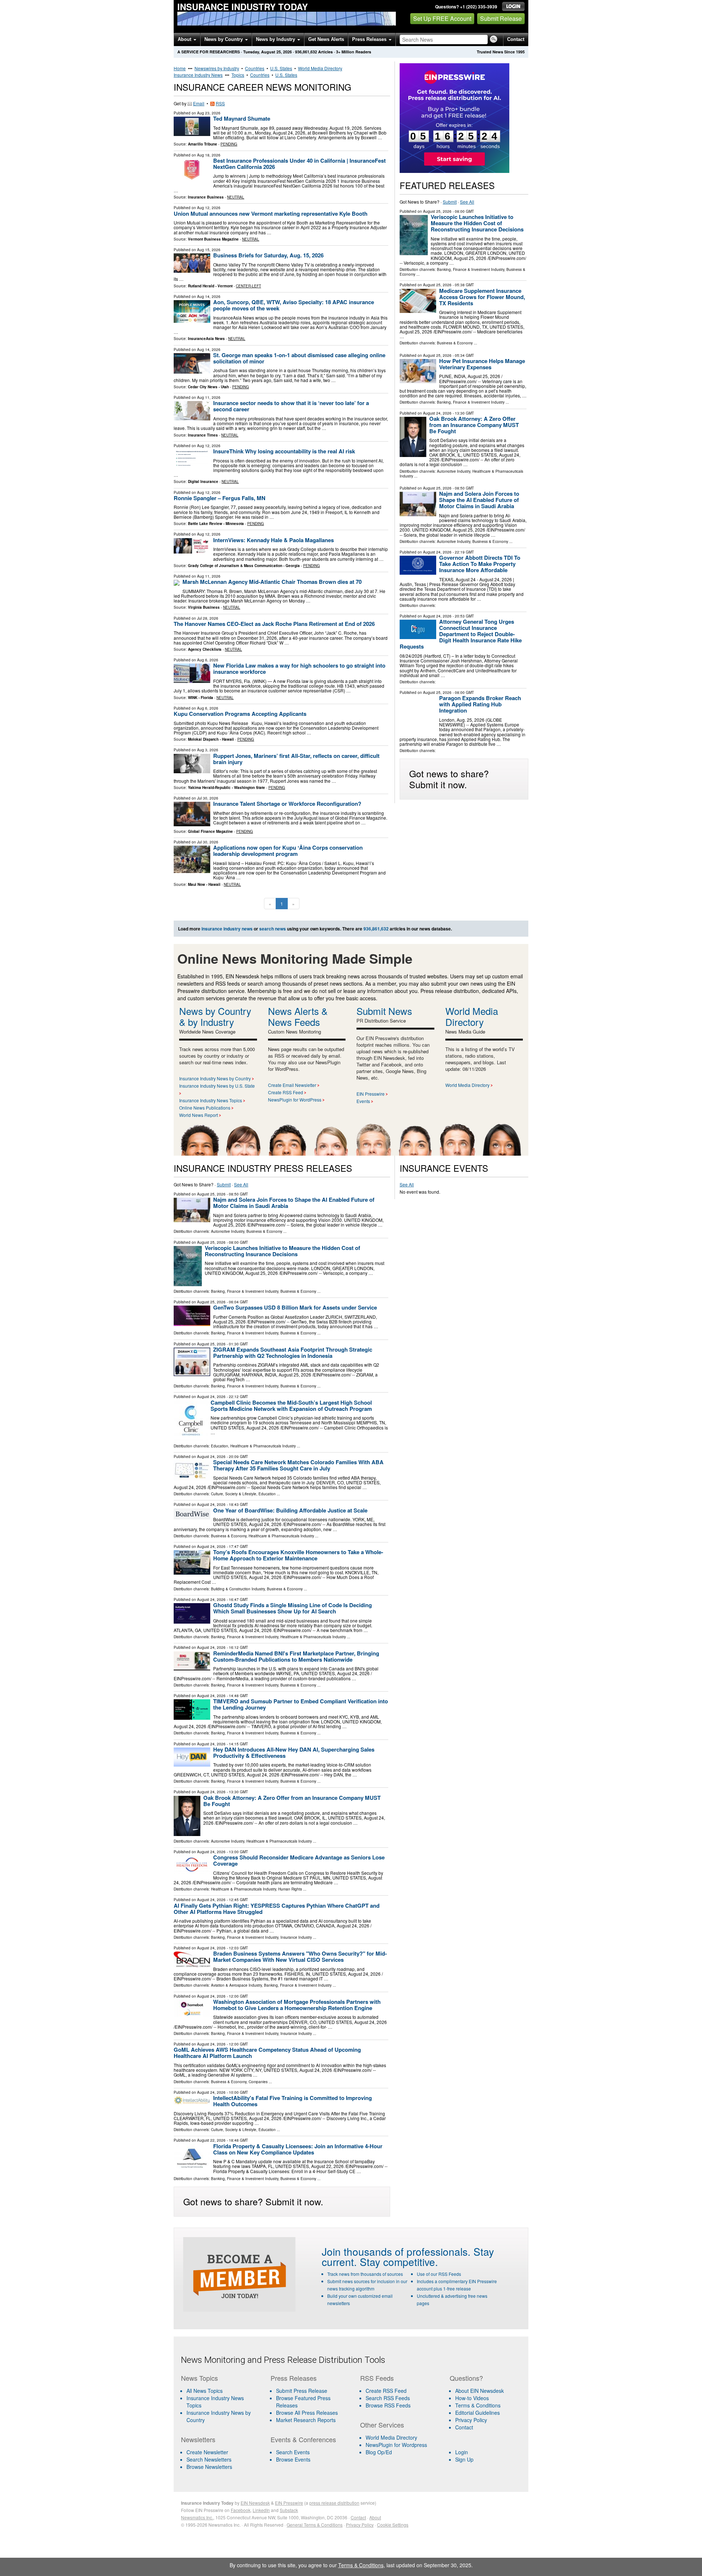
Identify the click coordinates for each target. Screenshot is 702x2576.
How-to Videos (472, 2398)
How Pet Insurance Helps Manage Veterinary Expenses (482, 364)
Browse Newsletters (209, 2467)
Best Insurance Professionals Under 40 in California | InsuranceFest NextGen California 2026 (299, 164)
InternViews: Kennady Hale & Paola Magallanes (273, 540)
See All (467, 202)
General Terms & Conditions (315, 2525)
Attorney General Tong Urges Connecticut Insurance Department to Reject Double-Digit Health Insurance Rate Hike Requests (461, 634)
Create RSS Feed (286, 1092)
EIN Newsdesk (255, 2503)
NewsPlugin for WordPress (295, 1100)
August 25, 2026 (437, 211)
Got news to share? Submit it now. (449, 779)
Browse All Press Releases (307, 2413)
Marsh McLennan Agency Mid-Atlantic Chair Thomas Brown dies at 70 (272, 582)
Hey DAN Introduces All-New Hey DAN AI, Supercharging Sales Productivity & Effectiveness (294, 1752)
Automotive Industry (454, 471)
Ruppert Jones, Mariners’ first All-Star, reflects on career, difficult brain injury (296, 759)
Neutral (236, 197)
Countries (255, 68)
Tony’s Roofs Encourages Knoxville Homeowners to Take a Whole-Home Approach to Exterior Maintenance (298, 1555)
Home (180, 68)
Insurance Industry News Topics (211, 1100)
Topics (238, 75)
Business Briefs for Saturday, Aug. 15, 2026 (268, 255)
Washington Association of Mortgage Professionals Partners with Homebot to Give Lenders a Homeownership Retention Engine (297, 2005)
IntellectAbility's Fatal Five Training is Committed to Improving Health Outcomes (292, 2101)
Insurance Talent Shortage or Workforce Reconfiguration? (287, 804)
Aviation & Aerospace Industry (236, 1985)
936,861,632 (306, 52)
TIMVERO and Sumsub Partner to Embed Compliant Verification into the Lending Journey (301, 1704)
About (185, 39)
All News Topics (205, 2391)
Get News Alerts (326, 39)
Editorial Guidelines (478, 2413)
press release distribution (334, 2503)
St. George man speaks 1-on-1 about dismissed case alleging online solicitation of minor (299, 358)
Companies (258, 2082)
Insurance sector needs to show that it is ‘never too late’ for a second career (291, 406)
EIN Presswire (371, 1094)
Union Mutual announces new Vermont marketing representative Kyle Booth (271, 214)
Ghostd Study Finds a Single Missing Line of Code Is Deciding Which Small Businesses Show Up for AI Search (292, 1608)
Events (363, 1101)
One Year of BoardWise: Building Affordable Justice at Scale (290, 1510)
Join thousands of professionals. (396, 2251)
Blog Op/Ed (379, 2452)
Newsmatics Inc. (197, 2517)
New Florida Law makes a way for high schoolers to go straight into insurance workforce (299, 668)
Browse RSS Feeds (388, 2405)
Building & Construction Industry (238, 1589)
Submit (450, 202)
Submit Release (501, 18)
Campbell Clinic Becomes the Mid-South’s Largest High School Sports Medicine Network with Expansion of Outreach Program (291, 1406)
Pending (229, 144)
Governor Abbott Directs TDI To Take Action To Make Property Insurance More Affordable (480, 564)
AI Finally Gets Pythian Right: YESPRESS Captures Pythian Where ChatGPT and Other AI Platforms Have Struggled (277, 1909)
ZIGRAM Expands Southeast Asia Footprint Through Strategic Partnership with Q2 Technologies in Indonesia (293, 1353)
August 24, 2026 (437, 413)
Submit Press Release (302, 2391)
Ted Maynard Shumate (242, 118)
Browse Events (293, 2459)
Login (462, 2452)
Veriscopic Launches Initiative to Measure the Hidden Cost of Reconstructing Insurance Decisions (477, 223)
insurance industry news (227, 929)
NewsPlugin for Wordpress (396, 2445)
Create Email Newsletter (292, 1085)
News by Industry (276, 39)
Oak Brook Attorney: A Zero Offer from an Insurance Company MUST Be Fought (474, 425)
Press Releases (370, 39)
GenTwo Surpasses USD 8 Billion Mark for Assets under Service (295, 1307)
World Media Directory (320, 68)
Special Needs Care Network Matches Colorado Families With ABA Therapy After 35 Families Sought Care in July (298, 1465)
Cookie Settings (393, 2525)
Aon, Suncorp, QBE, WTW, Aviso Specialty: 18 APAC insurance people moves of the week (294, 305)
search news (273, 929)
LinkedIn (261, 2510)
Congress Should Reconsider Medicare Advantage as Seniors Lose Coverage (299, 1860)
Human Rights (290, 1889)
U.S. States (281, 68)
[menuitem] (221, 2402)
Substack (289, 2510)
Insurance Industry (296, 1937)
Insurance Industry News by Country (215, 1078)
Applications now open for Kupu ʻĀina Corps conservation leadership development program (288, 851)
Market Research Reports (306, 2420)
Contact (516, 39)
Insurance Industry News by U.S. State (217, 1086)
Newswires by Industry (217, 68)
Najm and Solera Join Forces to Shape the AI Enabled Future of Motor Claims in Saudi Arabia (479, 500)
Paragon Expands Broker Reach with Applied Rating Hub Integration (480, 704)
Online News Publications (205, 1108)
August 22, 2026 (211, 2140)
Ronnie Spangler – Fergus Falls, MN (220, 498)
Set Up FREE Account (442, 18)
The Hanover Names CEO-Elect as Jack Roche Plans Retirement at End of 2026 (274, 624)
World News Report (199, 1115)
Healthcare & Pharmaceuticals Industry (263, 1446)
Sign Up (464, 2459)
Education (220, 1446)
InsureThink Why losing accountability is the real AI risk (284, 451)
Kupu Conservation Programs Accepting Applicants (240, 714)
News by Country (224, 39)
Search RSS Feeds (388, 2398)
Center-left (248, 286)
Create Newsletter (207, 2452)
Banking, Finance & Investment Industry (471, 269)
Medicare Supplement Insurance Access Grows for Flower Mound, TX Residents (482, 297)
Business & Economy (455, 343)
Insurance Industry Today (243, 7)
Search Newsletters (209, 2459)
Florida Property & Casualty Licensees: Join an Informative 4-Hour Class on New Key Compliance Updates (298, 2149)
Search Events (293, 2452)
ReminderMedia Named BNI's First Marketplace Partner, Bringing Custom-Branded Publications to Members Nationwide (296, 1656)
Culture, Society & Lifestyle (234, 1494)
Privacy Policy (471, 2420)
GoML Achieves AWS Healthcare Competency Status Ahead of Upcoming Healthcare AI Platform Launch (267, 2053)
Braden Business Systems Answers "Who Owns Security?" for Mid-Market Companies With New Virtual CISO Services (300, 1956)
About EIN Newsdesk (480, 2391)
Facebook (241, 2510)
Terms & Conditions (478, 2405)
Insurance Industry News (198, 75)
